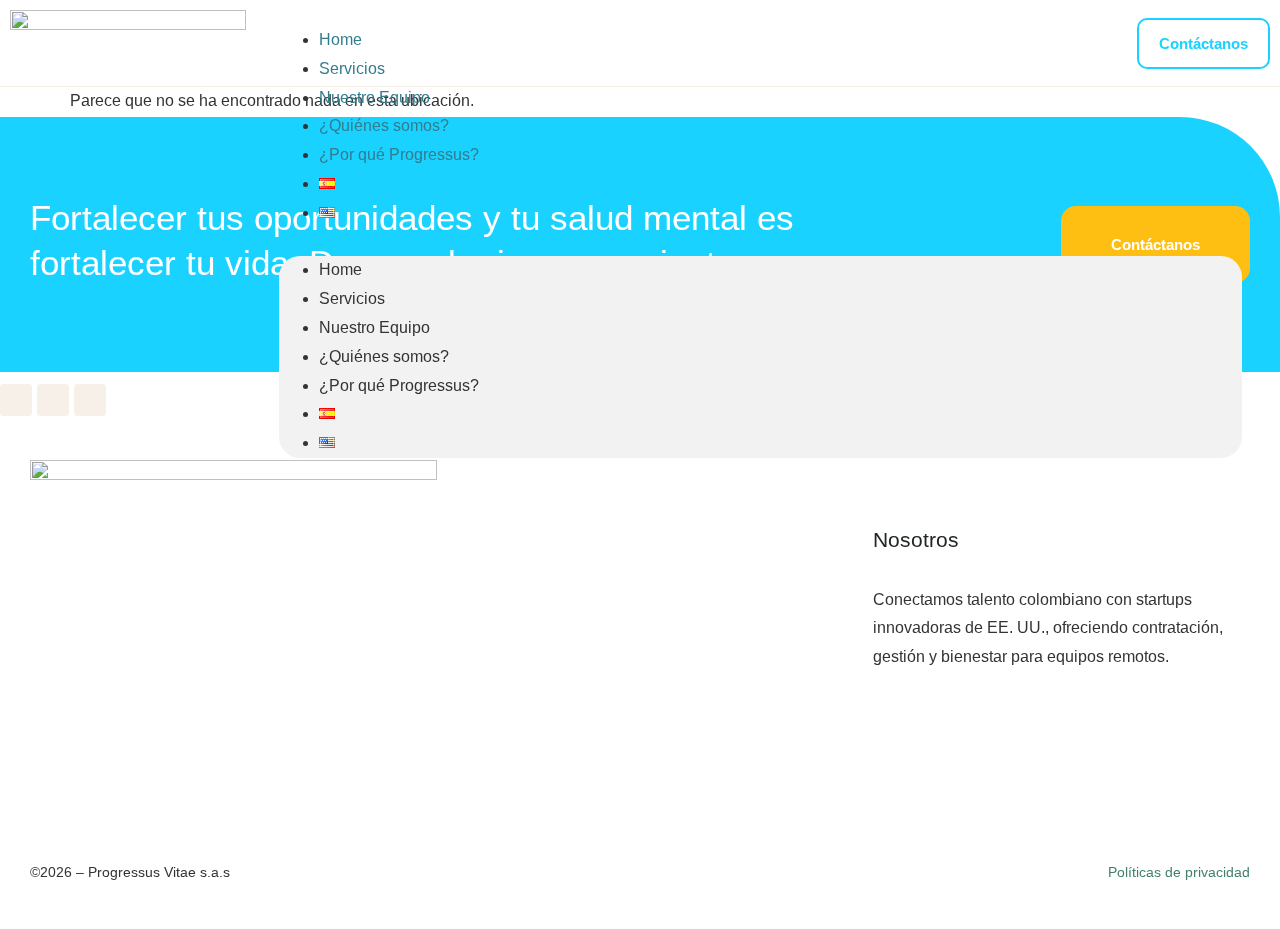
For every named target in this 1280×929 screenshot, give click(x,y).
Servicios (352, 68)
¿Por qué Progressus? (399, 154)
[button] (760, 242)
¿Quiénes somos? (384, 125)
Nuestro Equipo (374, 97)
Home (340, 39)
